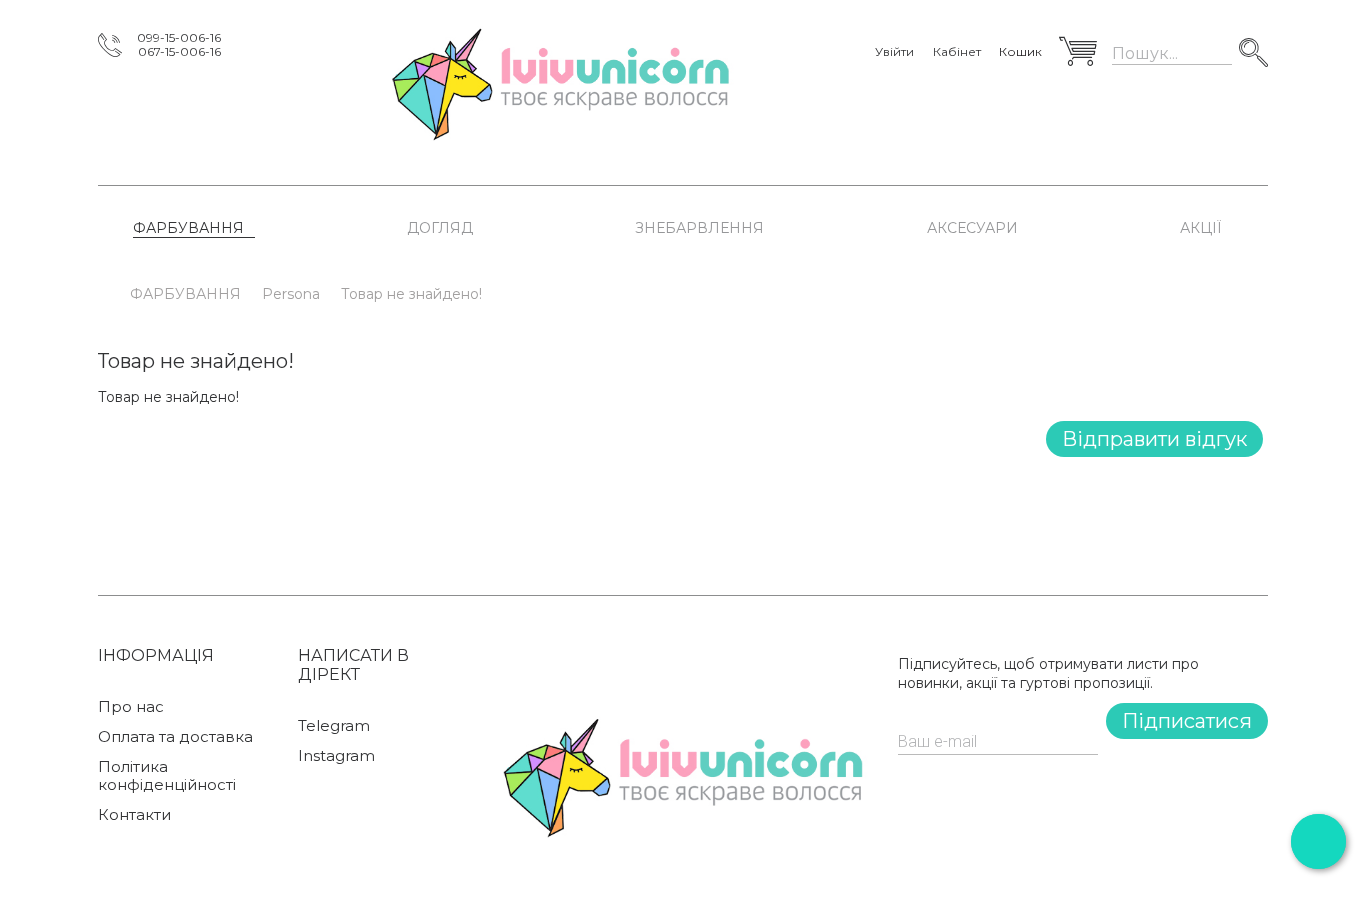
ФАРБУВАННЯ (188, 228)
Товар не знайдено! (411, 294)
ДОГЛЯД (440, 228)
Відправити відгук (1154, 439)
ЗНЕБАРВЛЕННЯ (699, 228)
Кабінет (957, 52)
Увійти (894, 52)
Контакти (134, 815)
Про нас (131, 707)
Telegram (334, 726)
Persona (291, 294)
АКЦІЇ (1201, 228)
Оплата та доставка (175, 737)
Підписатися (1187, 721)
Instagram (336, 756)
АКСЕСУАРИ (972, 228)
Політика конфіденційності (167, 776)
